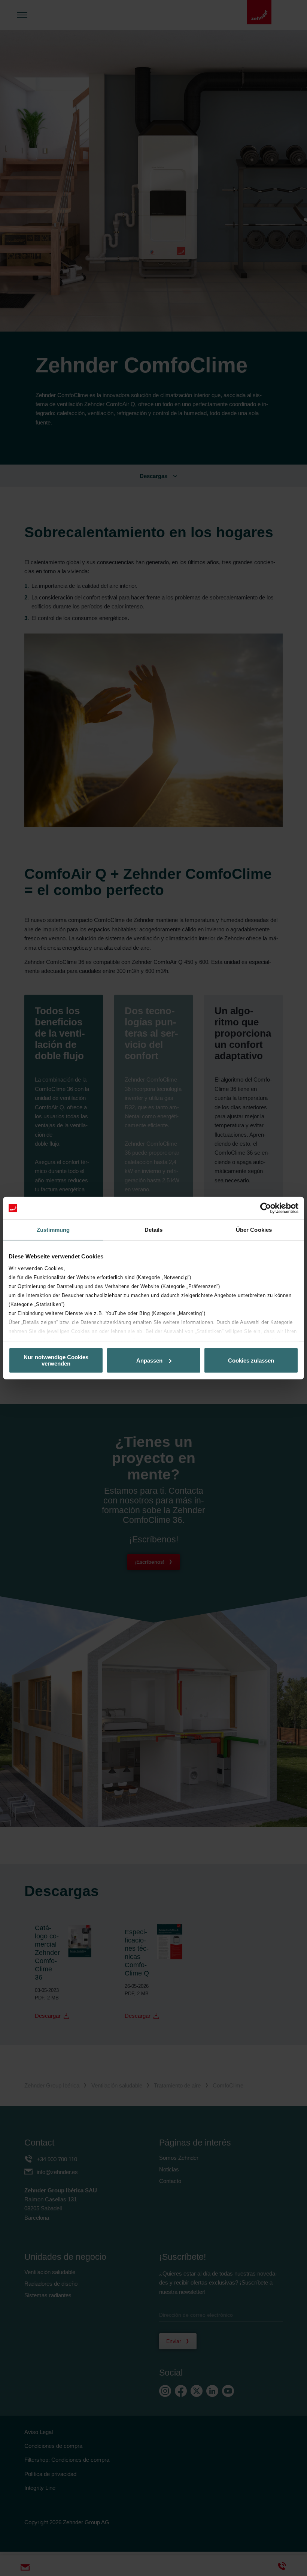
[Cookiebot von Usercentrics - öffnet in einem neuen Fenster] (266, 1208)
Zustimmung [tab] (53, 1230)
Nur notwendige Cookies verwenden (56, 1360)
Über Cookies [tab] (254, 1230)
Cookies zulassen (251, 1360)
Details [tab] (154, 1230)
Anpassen (149, 1360)
